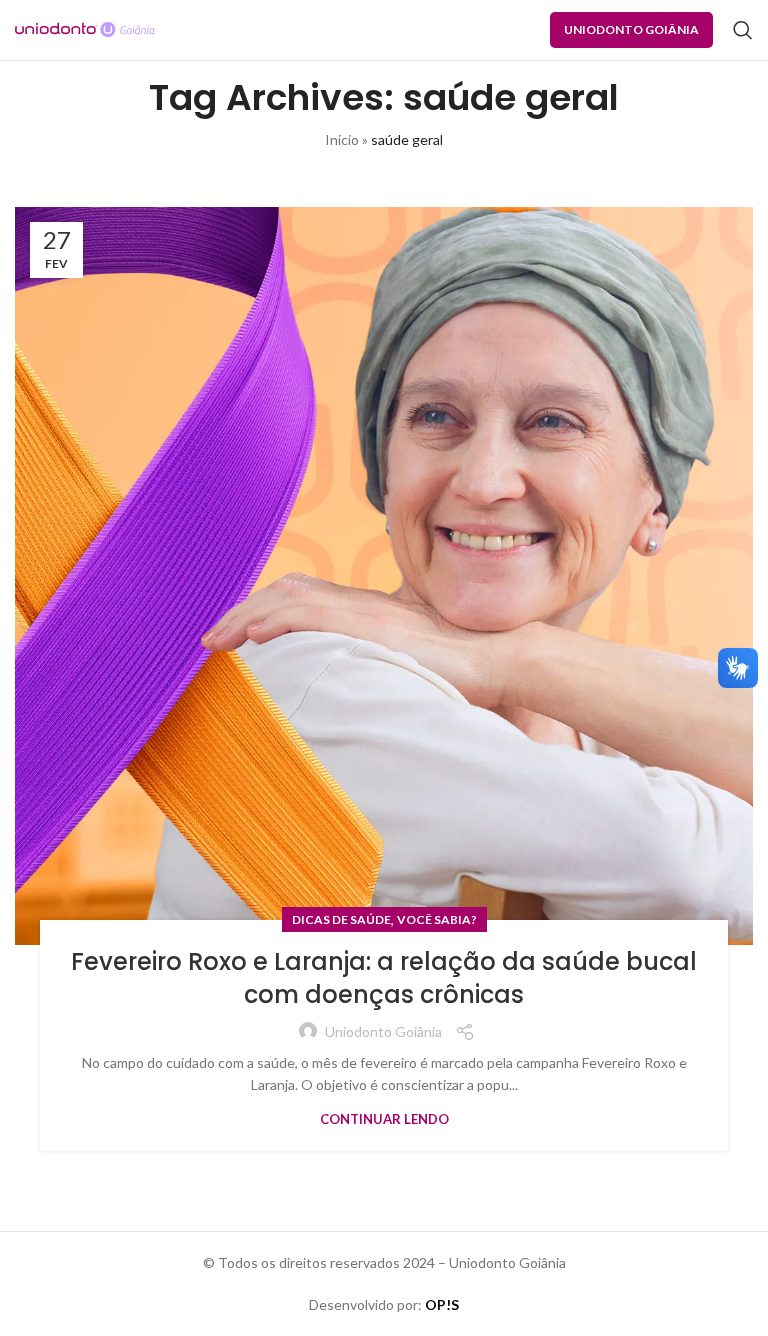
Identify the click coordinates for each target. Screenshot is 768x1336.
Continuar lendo (384, 1119)
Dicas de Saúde (341, 919)
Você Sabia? (437, 919)
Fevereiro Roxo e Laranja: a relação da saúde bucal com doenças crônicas (384, 978)
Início (342, 139)
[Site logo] (85, 28)
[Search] (743, 30)
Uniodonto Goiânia (631, 29)
